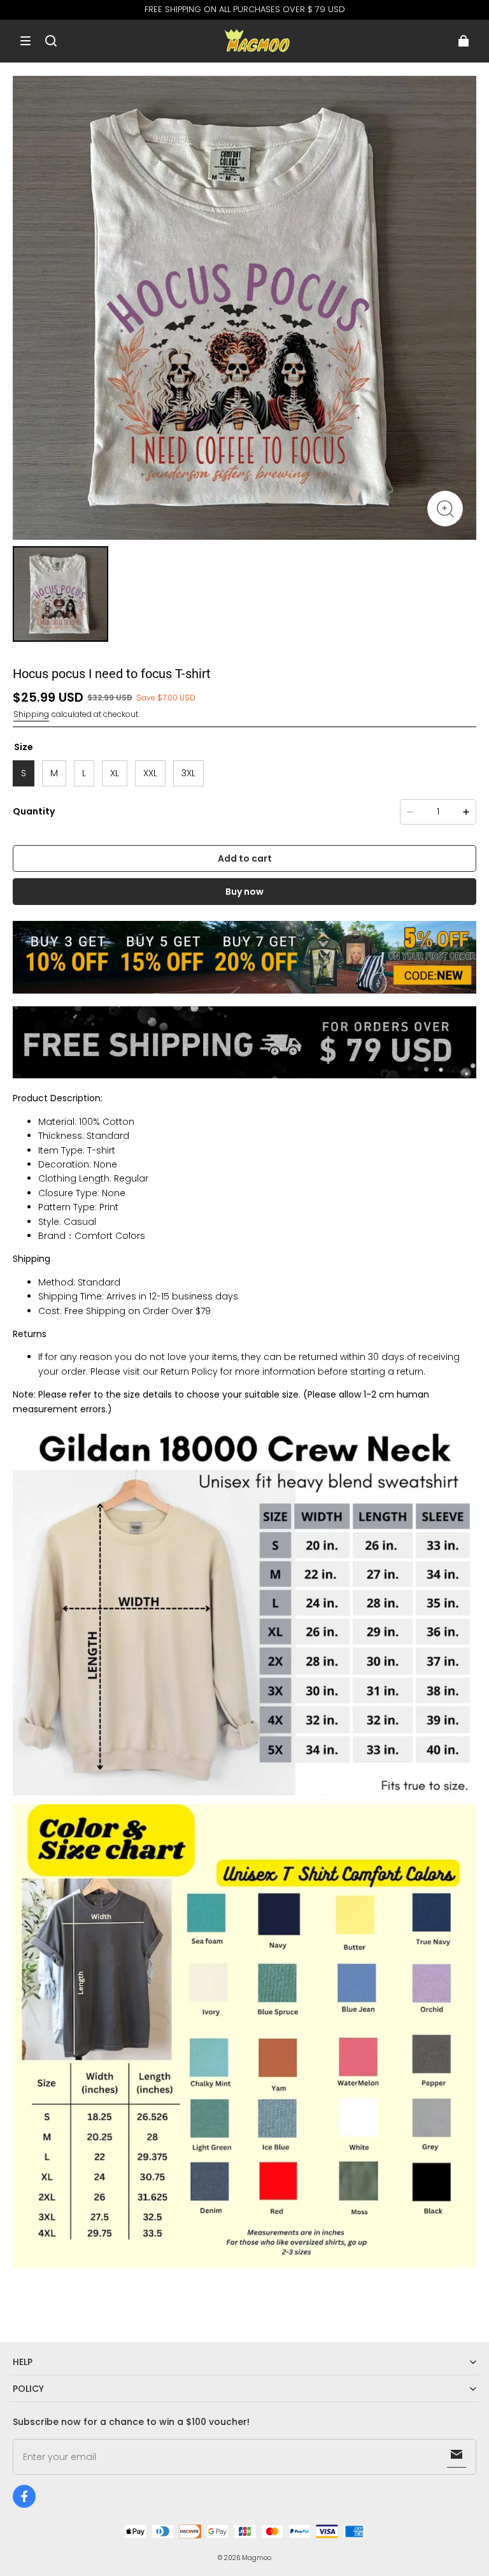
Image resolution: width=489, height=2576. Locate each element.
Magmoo (257, 2558)
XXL (150, 773)
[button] (25, 41)
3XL (188, 773)
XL (115, 773)
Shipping (31, 714)
